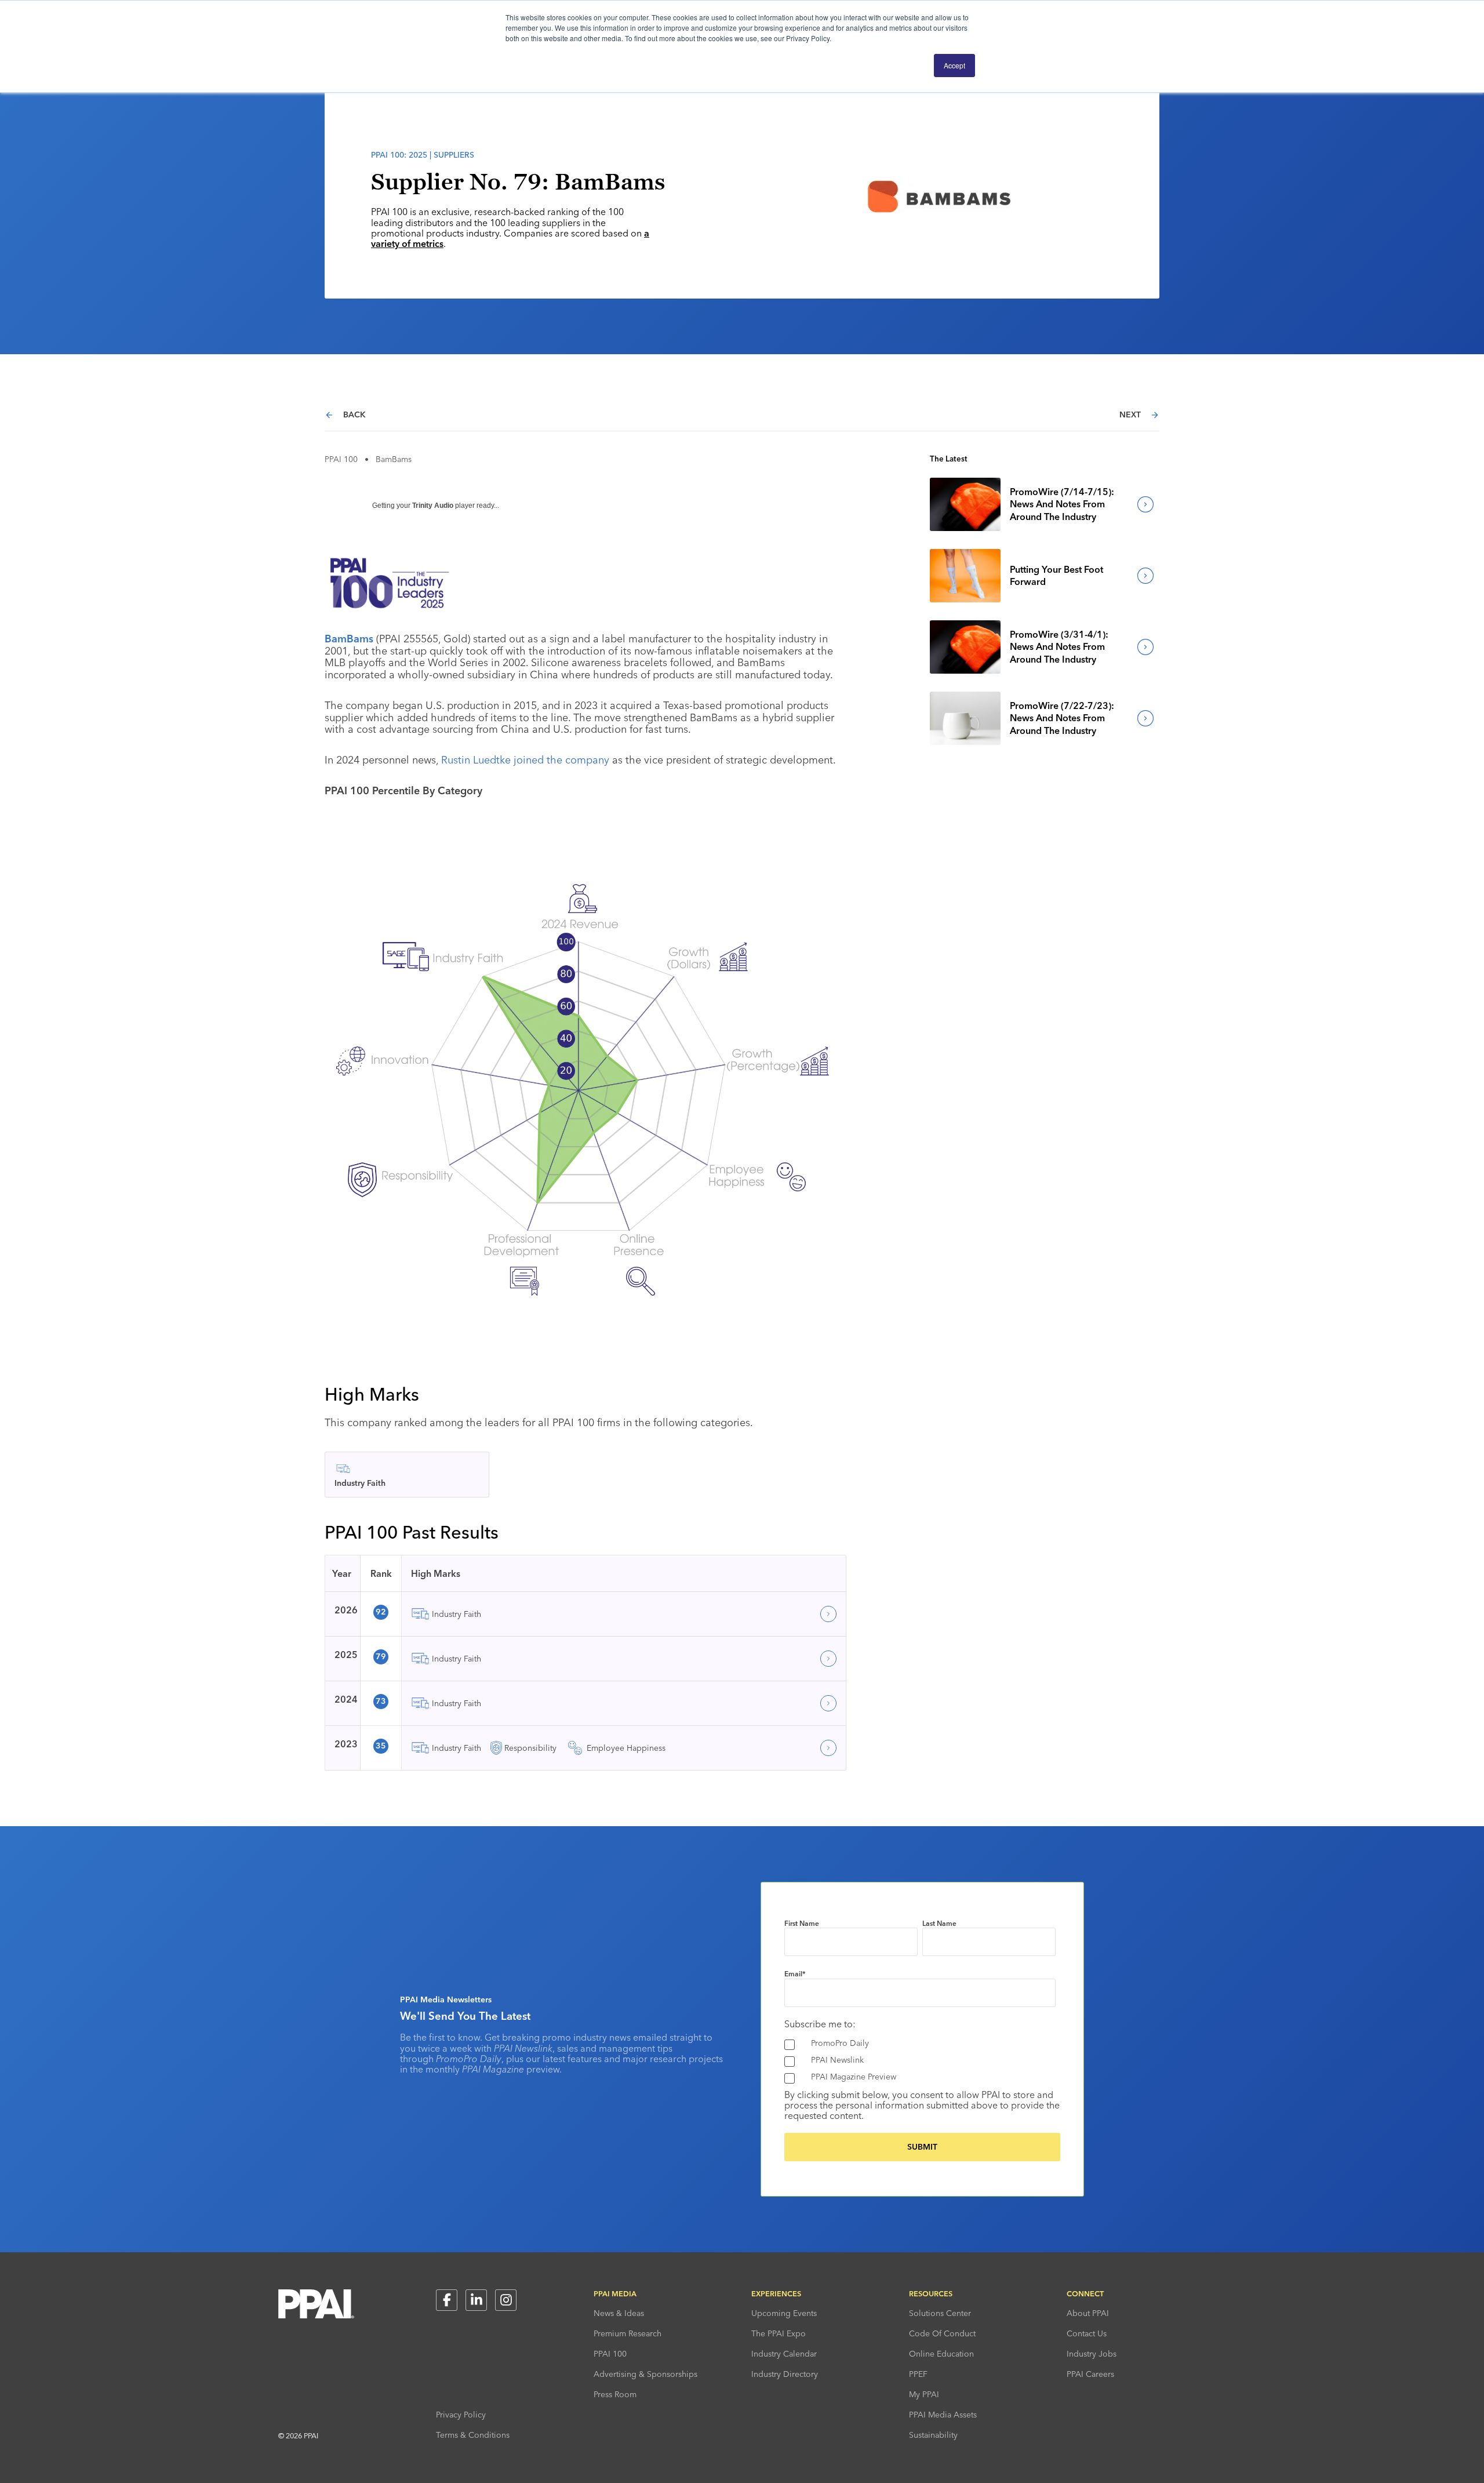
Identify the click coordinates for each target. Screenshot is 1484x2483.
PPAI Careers (1090, 2374)
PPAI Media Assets (943, 2415)
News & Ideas (619, 2313)
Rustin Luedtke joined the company (524, 760)
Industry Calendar (784, 2354)
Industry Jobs (1092, 2354)
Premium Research (628, 2333)
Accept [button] (954, 65)
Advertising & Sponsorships (645, 2374)
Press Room (615, 2394)
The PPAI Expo (779, 2333)
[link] (965, 504)
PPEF (918, 2374)
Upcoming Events (784, 2313)
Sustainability (933, 2435)
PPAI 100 (341, 459)
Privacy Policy (461, 2415)
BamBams (349, 639)
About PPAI (1088, 2313)
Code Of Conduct (942, 2333)
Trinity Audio (433, 506)
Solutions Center (940, 2313)
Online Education (941, 2354)
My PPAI (924, 2394)
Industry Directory (785, 2374)
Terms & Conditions (473, 2435)
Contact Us (1087, 2333)
